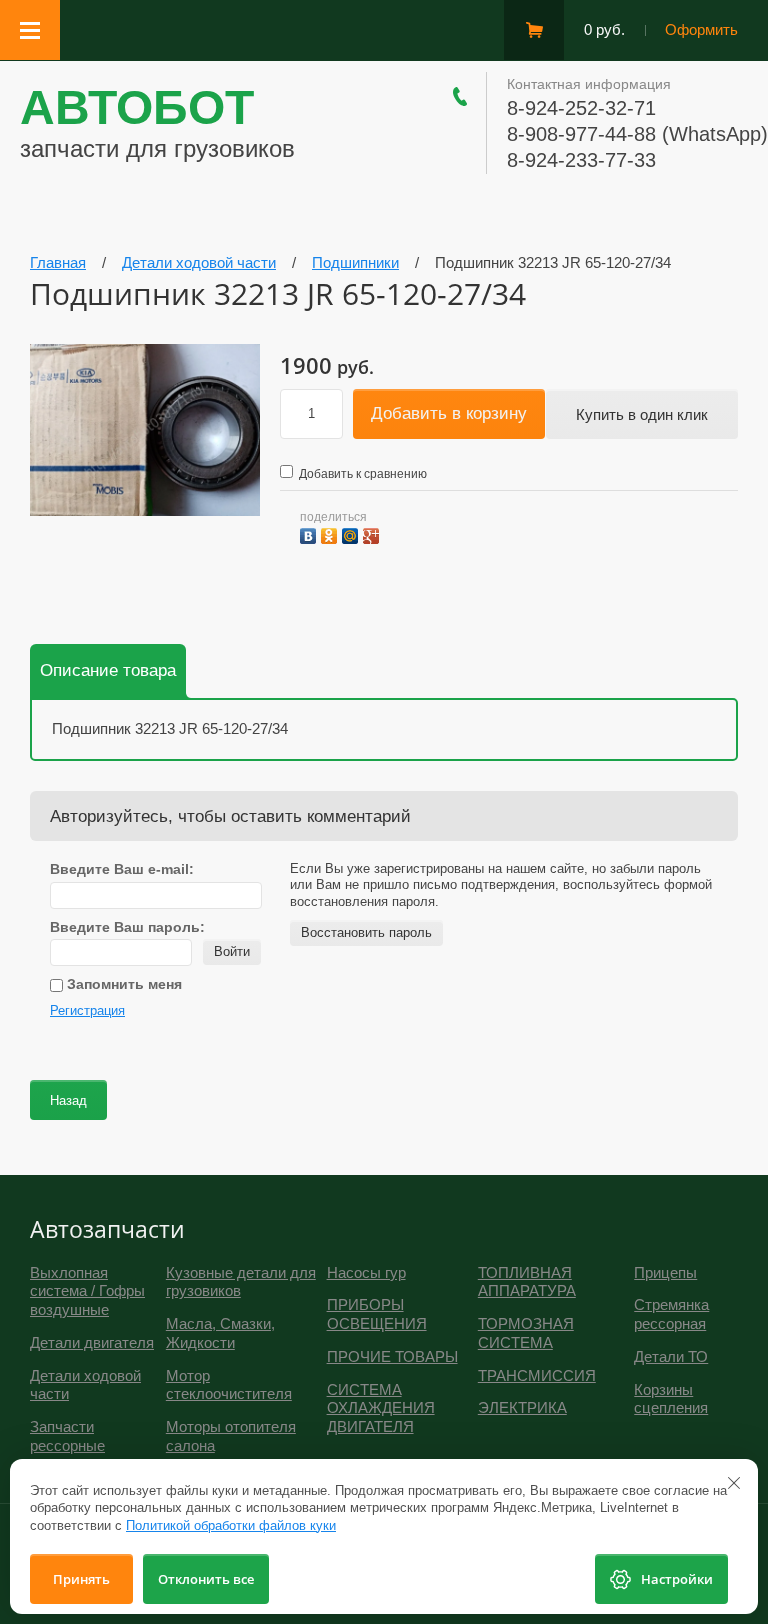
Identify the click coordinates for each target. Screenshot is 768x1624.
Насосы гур (366, 1272)
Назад (68, 1100)
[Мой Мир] (352, 533)
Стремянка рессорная (671, 1314)
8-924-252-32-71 (581, 108)
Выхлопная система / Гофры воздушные (87, 1291)
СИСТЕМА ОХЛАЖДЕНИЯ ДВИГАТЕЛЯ (381, 1408)
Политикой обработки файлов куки (231, 1525)
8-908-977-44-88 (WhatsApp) (637, 134)
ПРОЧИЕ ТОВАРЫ (392, 1356)
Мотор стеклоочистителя (229, 1385)
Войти (232, 951)
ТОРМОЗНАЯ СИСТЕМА (526, 1333)
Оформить (701, 29)
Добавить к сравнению (361, 474)
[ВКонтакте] (310, 533)
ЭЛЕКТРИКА (522, 1407)
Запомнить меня (122, 984)
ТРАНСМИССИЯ (537, 1375)
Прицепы (665, 1272)
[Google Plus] (373, 533)
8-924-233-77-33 (581, 160)
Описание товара (108, 670)
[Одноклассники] (331, 533)
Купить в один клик (642, 414)
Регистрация (87, 1010)
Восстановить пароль (366, 932)
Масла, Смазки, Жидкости (220, 1333)
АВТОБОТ (137, 107)
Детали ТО (671, 1356)
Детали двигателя (92, 1342)
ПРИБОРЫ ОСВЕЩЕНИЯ (377, 1314)
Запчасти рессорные (67, 1436)
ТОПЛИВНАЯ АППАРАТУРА (527, 1282)
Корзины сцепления (671, 1399)
